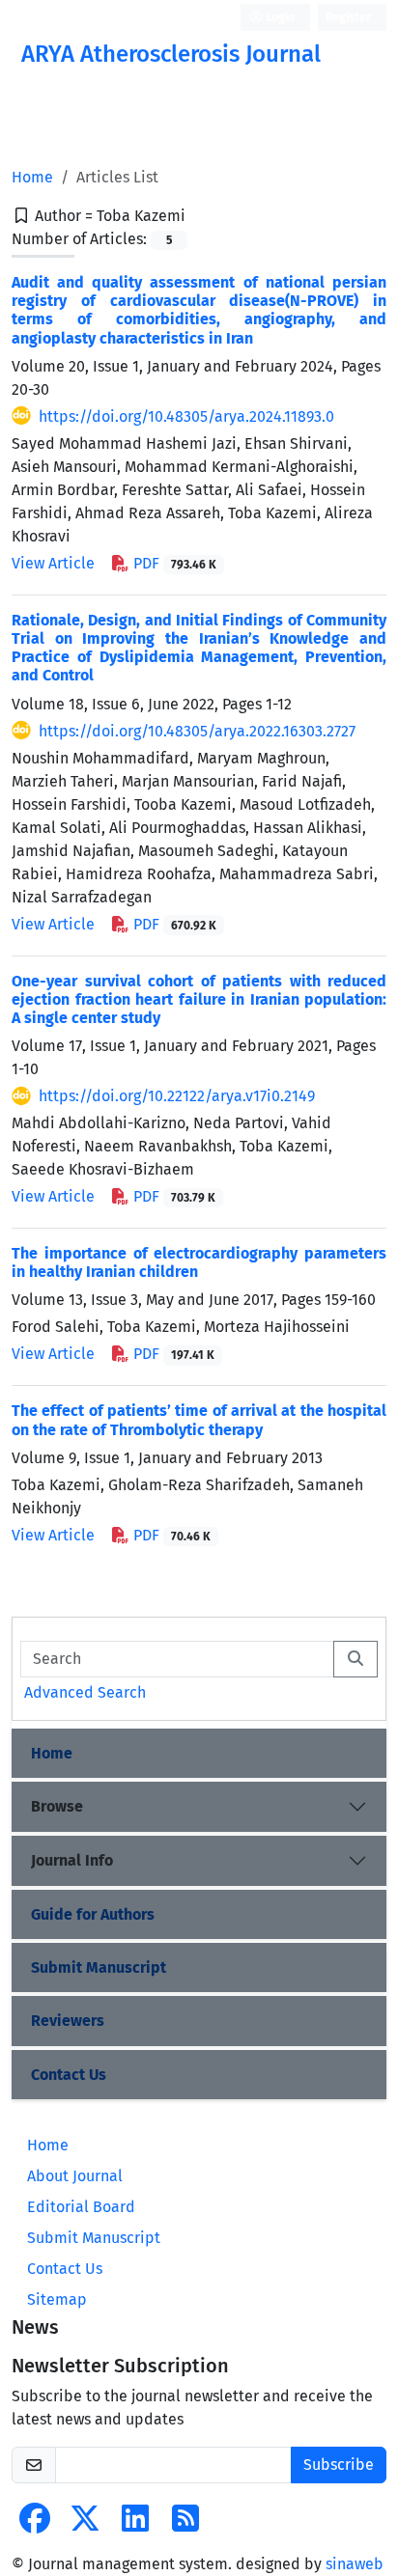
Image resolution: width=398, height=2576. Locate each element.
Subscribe (339, 2465)
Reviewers (68, 2021)
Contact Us (69, 2075)
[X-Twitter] (85, 2524)
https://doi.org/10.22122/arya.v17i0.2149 (177, 1096)
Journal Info (72, 1860)
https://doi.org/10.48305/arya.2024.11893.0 (186, 416)
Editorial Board (81, 2207)
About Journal (75, 2176)
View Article (53, 563)
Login (279, 17)
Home (32, 177)
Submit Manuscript (99, 1967)
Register (348, 17)
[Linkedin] (135, 2524)
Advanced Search (85, 1692)
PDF (173, 563)
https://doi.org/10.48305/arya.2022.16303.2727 (197, 731)
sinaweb (355, 2564)
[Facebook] (35, 2524)
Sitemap (57, 2299)
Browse (57, 1806)
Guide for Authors (93, 1914)
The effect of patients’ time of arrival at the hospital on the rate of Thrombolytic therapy (199, 1420)
